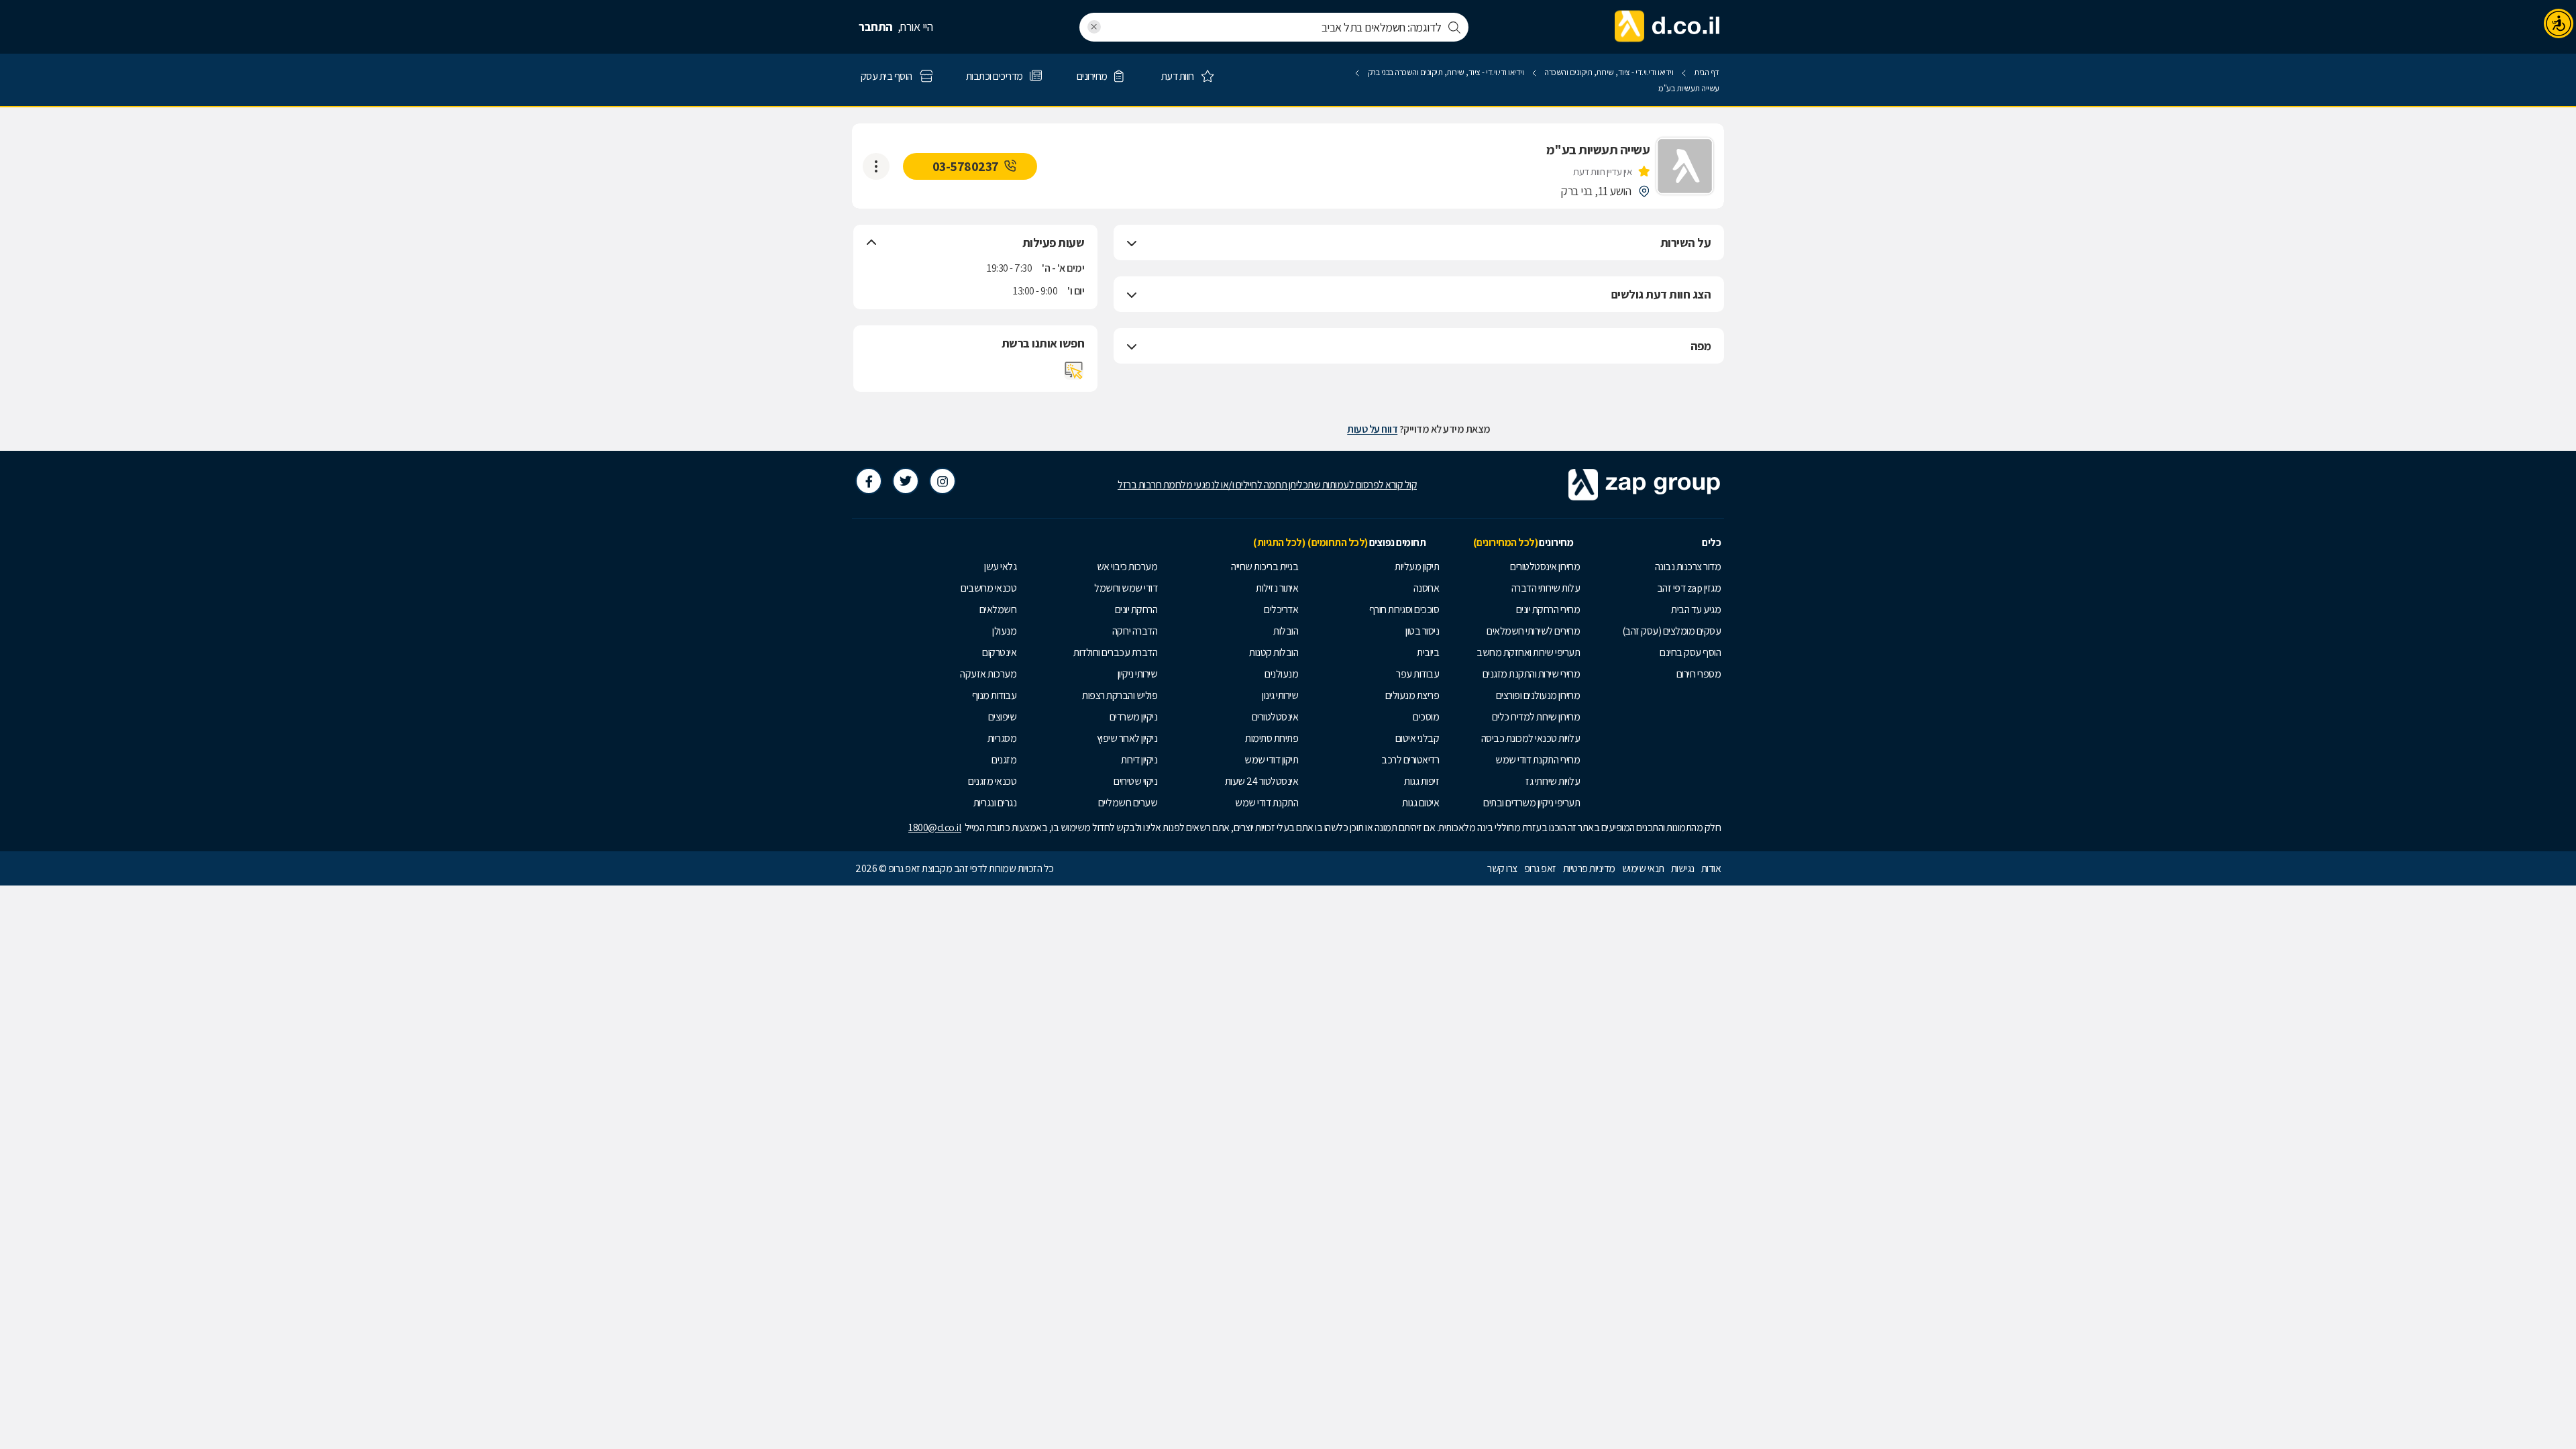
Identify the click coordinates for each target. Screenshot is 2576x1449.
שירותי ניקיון (1138, 674)
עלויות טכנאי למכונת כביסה (1531, 738)
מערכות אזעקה (988, 674)
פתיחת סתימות (1272, 738)
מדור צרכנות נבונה (1688, 567)
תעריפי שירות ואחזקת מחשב (1528, 652)
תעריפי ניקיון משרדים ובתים (1532, 803)
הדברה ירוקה (1135, 631)
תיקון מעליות (1417, 567)
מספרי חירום (1699, 674)
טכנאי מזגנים (992, 781)
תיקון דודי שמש (1271, 760)
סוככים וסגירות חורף (1404, 609)
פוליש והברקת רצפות (1120, 695)
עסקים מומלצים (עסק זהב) (1672, 631)
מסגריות (1002, 738)
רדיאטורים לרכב (1410, 760)
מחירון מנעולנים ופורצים (1538, 695)
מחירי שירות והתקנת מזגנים (1532, 674)
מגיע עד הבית (1696, 609)
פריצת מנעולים (1412, 695)
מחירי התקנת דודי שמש (1538, 760)
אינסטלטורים (1275, 717)
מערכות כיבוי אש (1127, 567)
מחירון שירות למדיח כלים (1536, 717)
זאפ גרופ (1540, 868)
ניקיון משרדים (1134, 717)
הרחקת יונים (1136, 609)
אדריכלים (1281, 609)
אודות (1711, 868)
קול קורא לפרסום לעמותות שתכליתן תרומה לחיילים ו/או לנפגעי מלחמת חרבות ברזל (1267, 485)
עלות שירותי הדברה (1546, 588)
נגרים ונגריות (995, 803)
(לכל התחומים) (1338, 542)
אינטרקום (999, 652)
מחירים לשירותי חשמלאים (1533, 631)
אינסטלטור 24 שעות (1262, 781)
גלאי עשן (1000, 567)
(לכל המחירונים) (1506, 542)
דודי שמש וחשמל (1126, 588)
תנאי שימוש (1643, 868)
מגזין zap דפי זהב (1689, 588)
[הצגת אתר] (1074, 370)
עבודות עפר (1417, 674)
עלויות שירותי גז (1553, 781)
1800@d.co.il (935, 827)
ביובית (1428, 652)
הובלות (1286, 631)
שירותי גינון (1280, 695)
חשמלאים (998, 609)
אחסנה (1427, 588)
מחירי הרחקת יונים (1548, 609)
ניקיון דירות (1139, 760)
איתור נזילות (1277, 588)
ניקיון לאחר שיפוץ (1127, 738)
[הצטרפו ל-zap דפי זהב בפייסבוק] (869, 481)
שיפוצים (1003, 717)
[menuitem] (1654, 567)
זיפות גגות (1421, 781)
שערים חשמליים (1128, 803)
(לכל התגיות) (1279, 542)
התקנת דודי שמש (1267, 803)
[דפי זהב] (1668, 27)
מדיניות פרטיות (1589, 868)
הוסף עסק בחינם (1690, 652)
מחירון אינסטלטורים (1545, 567)
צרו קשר (1502, 868)
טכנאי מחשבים (988, 588)
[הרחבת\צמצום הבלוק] (1132, 243)
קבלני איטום (1417, 738)
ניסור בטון (1422, 631)
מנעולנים (1281, 674)
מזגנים (1004, 760)
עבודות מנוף (995, 695)
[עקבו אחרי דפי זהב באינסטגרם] (943, 481)
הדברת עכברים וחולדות (1115, 652)
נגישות (1683, 868)
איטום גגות (1420, 803)
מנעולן (1004, 631)
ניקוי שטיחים (1135, 781)
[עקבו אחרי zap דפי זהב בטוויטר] (906, 481)
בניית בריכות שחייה (1265, 567)
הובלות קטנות (1274, 652)
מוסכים (1426, 717)
